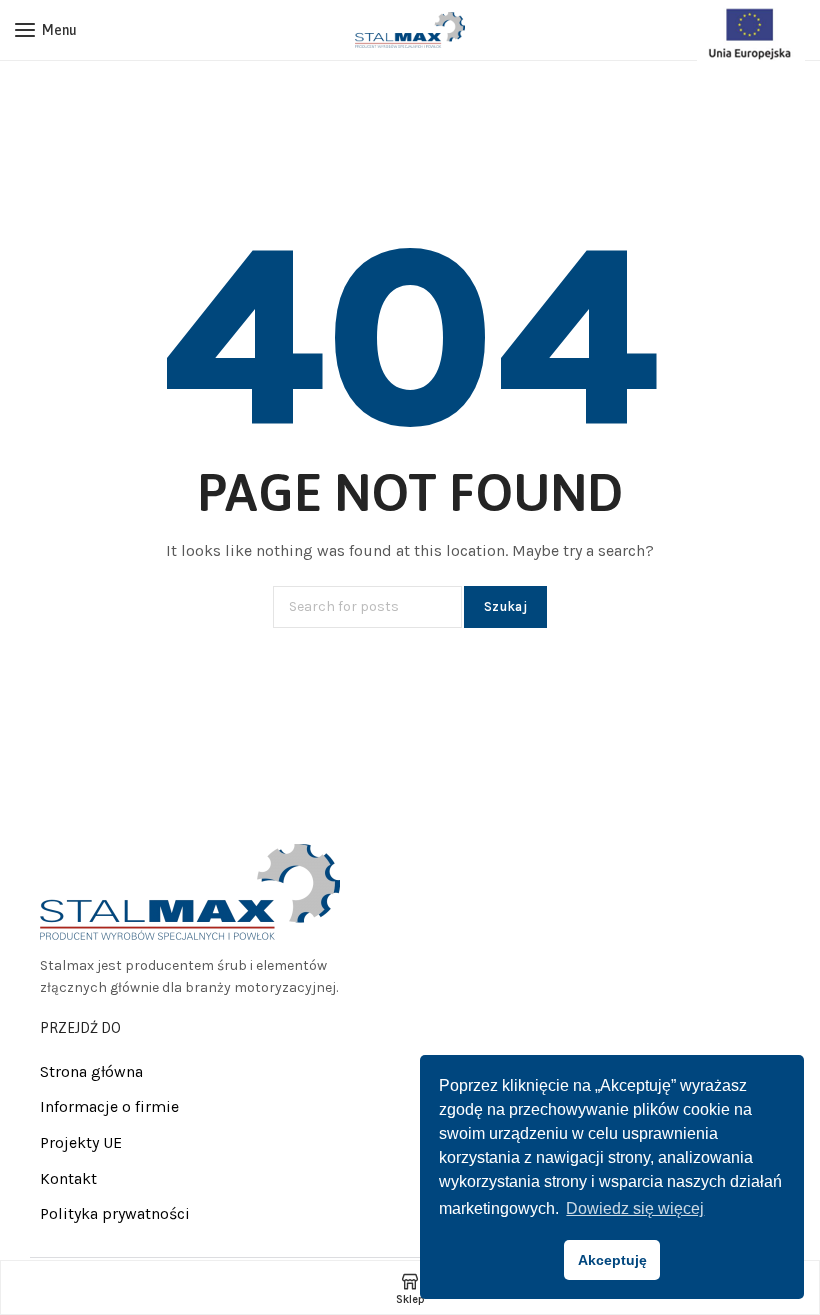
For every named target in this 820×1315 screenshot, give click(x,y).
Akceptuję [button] (612, 1260)
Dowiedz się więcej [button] (635, 1208)
